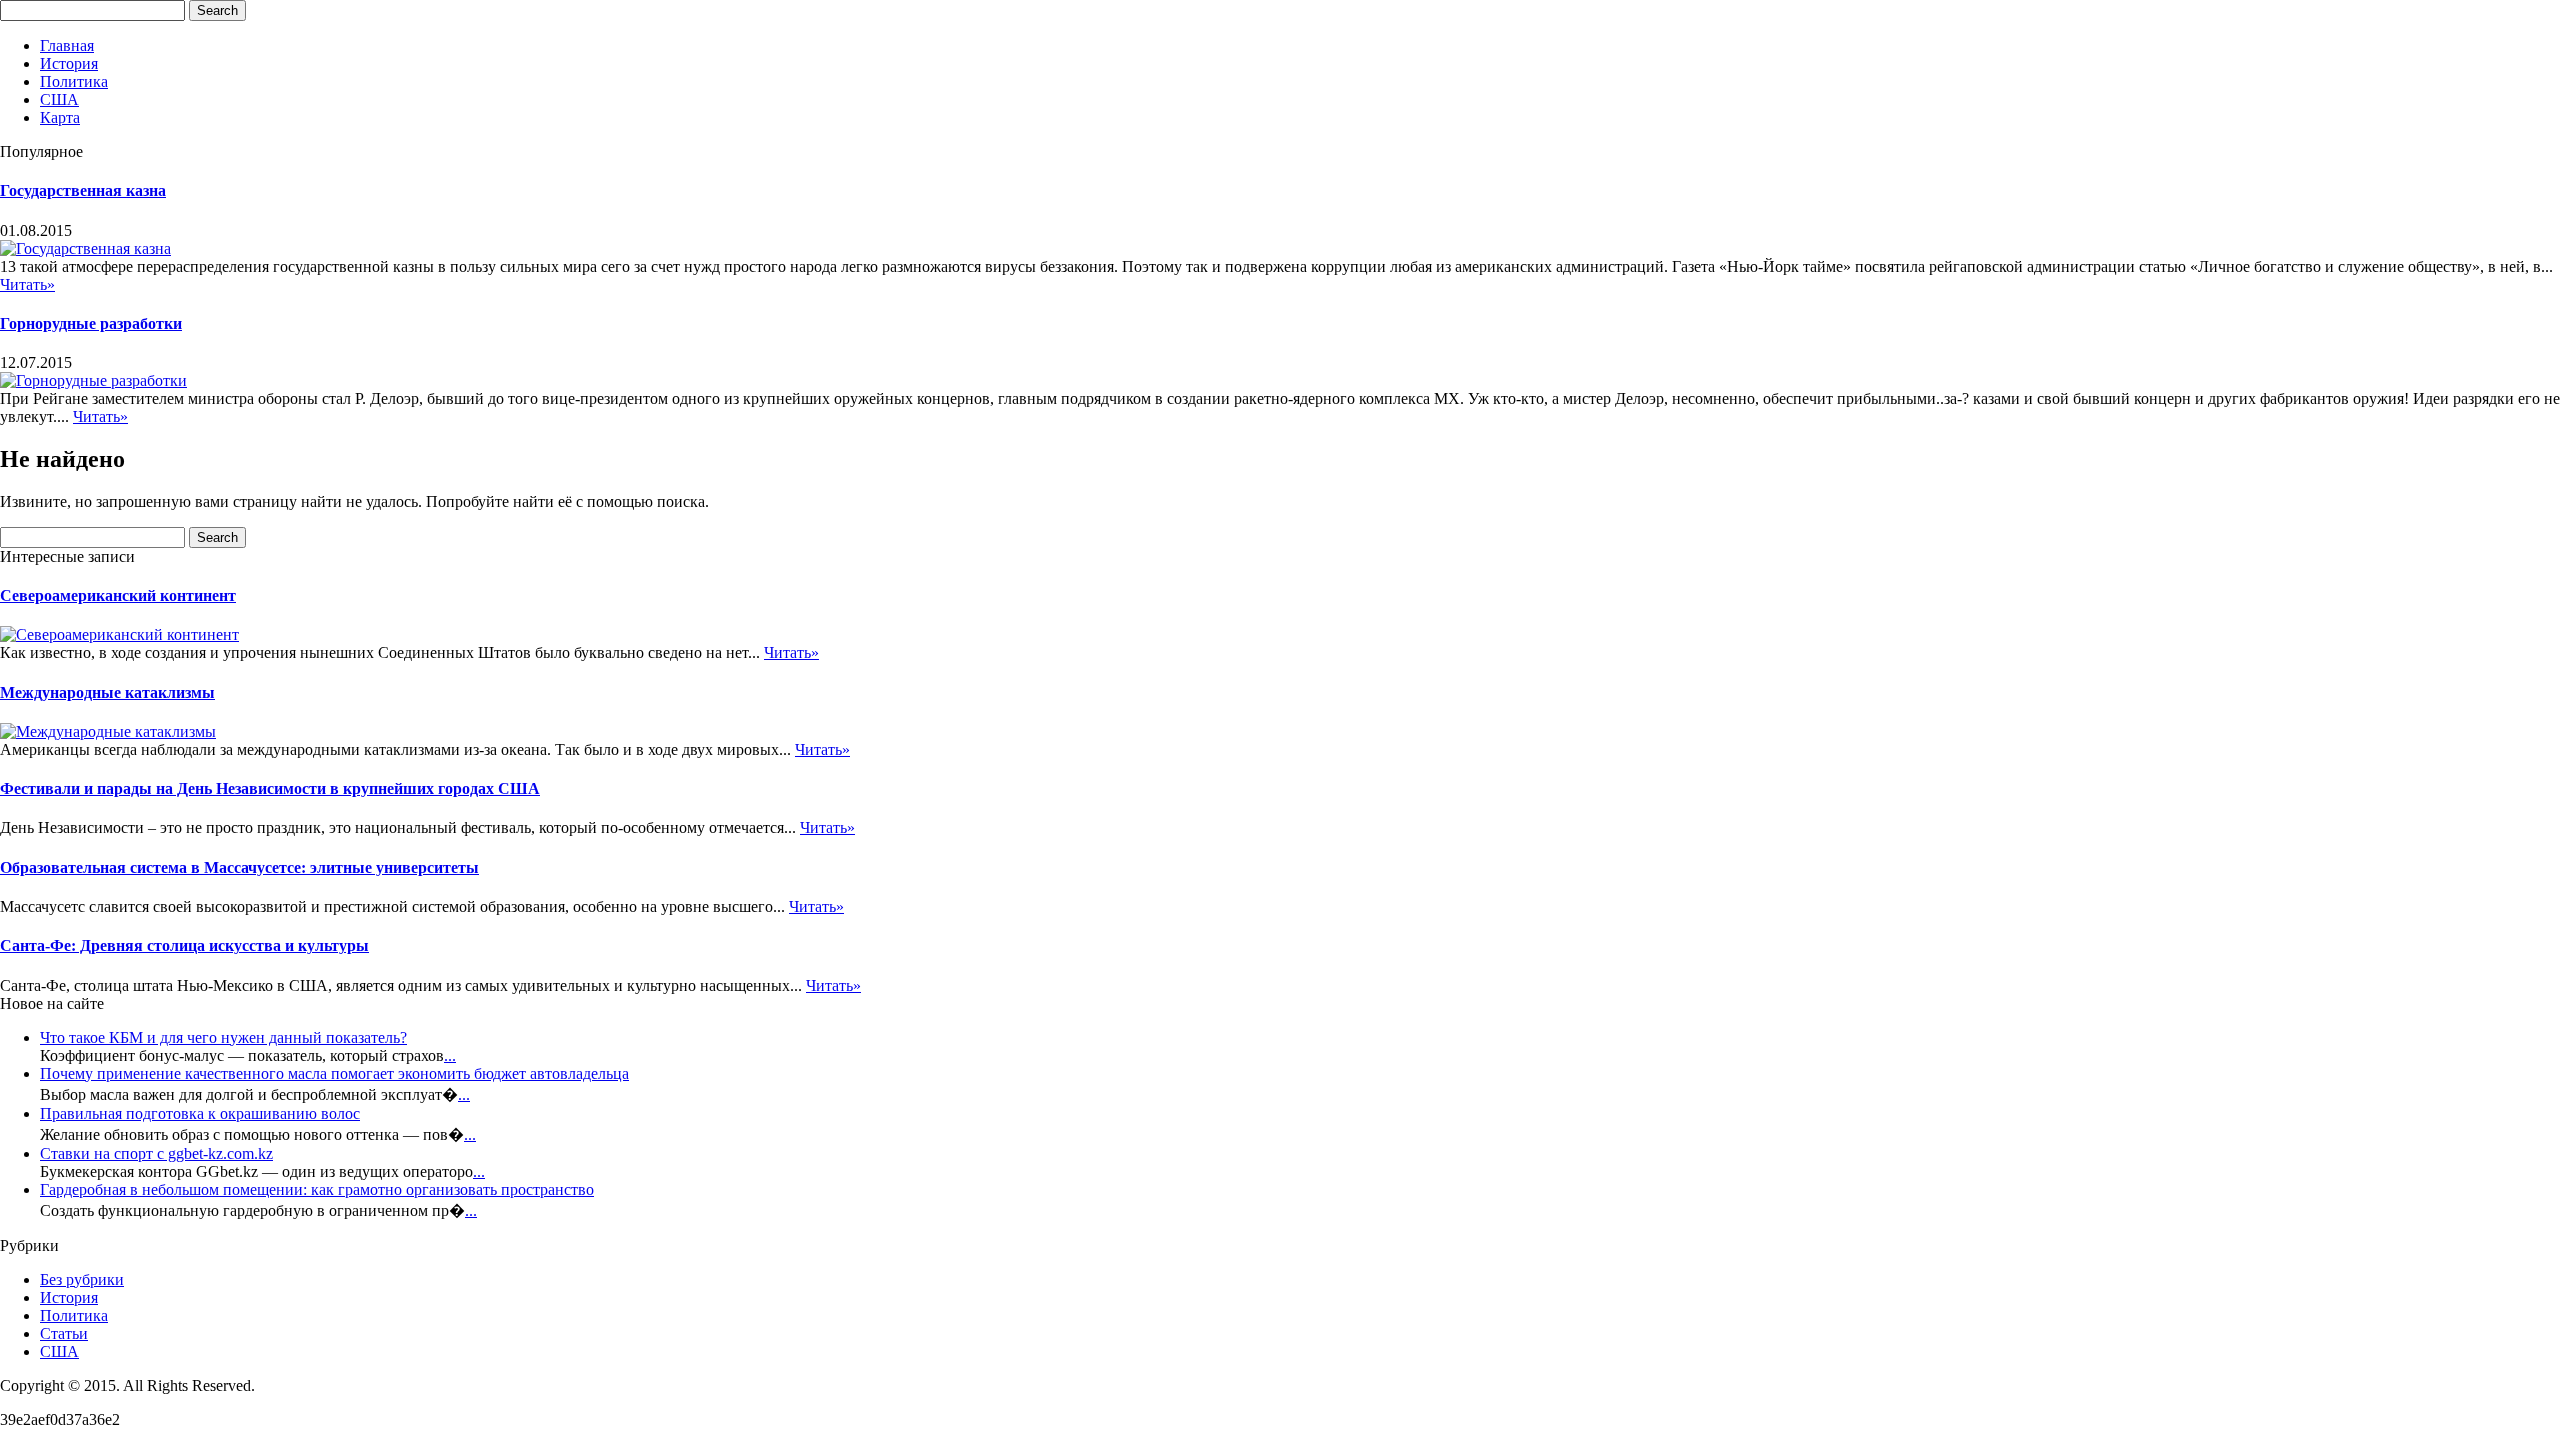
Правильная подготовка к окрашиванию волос (200, 1113)
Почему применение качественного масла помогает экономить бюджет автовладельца (334, 1073)
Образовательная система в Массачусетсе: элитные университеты (239, 867)
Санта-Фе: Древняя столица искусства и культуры (184, 945)
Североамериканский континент (118, 595)
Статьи (64, 1333)
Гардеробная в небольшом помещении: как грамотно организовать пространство (317, 1189)
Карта (60, 117)
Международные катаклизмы (107, 692)
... (450, 1055)
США (59, 99)
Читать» (27, 284)
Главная (67, 45)
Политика (74, 81)
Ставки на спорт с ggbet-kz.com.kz (156, 1153)
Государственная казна (83, 190)
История (69, 63)
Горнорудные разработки (91, 323)
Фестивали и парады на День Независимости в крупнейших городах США (270, 788)
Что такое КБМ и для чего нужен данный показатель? (223, 1037)
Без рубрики (82, 1279)
